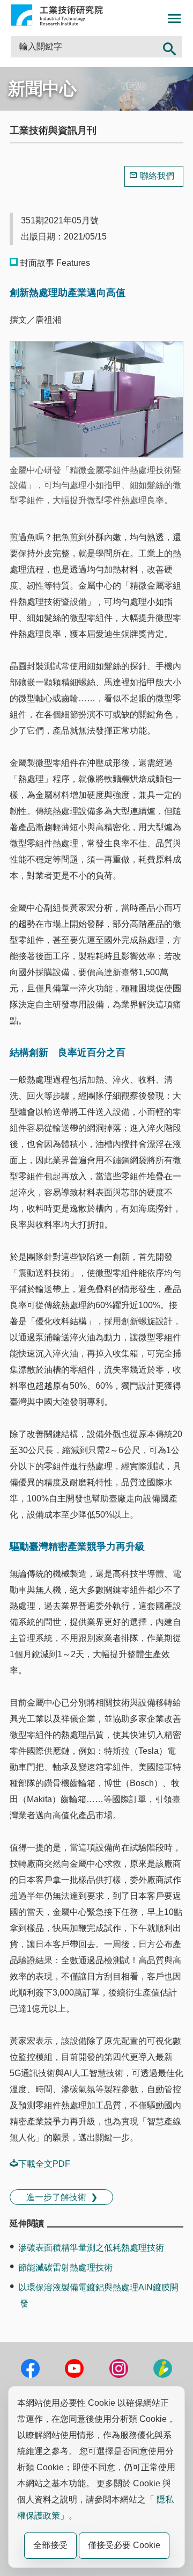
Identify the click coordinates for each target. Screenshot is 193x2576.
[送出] (169, 47)
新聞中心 (42, 89)
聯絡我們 (157, 176)
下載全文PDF (44, 2164)
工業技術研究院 (57, 15)
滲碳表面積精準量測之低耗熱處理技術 (91, 2248)
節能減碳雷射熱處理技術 (65, 2267)
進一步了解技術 (56, 2197)
